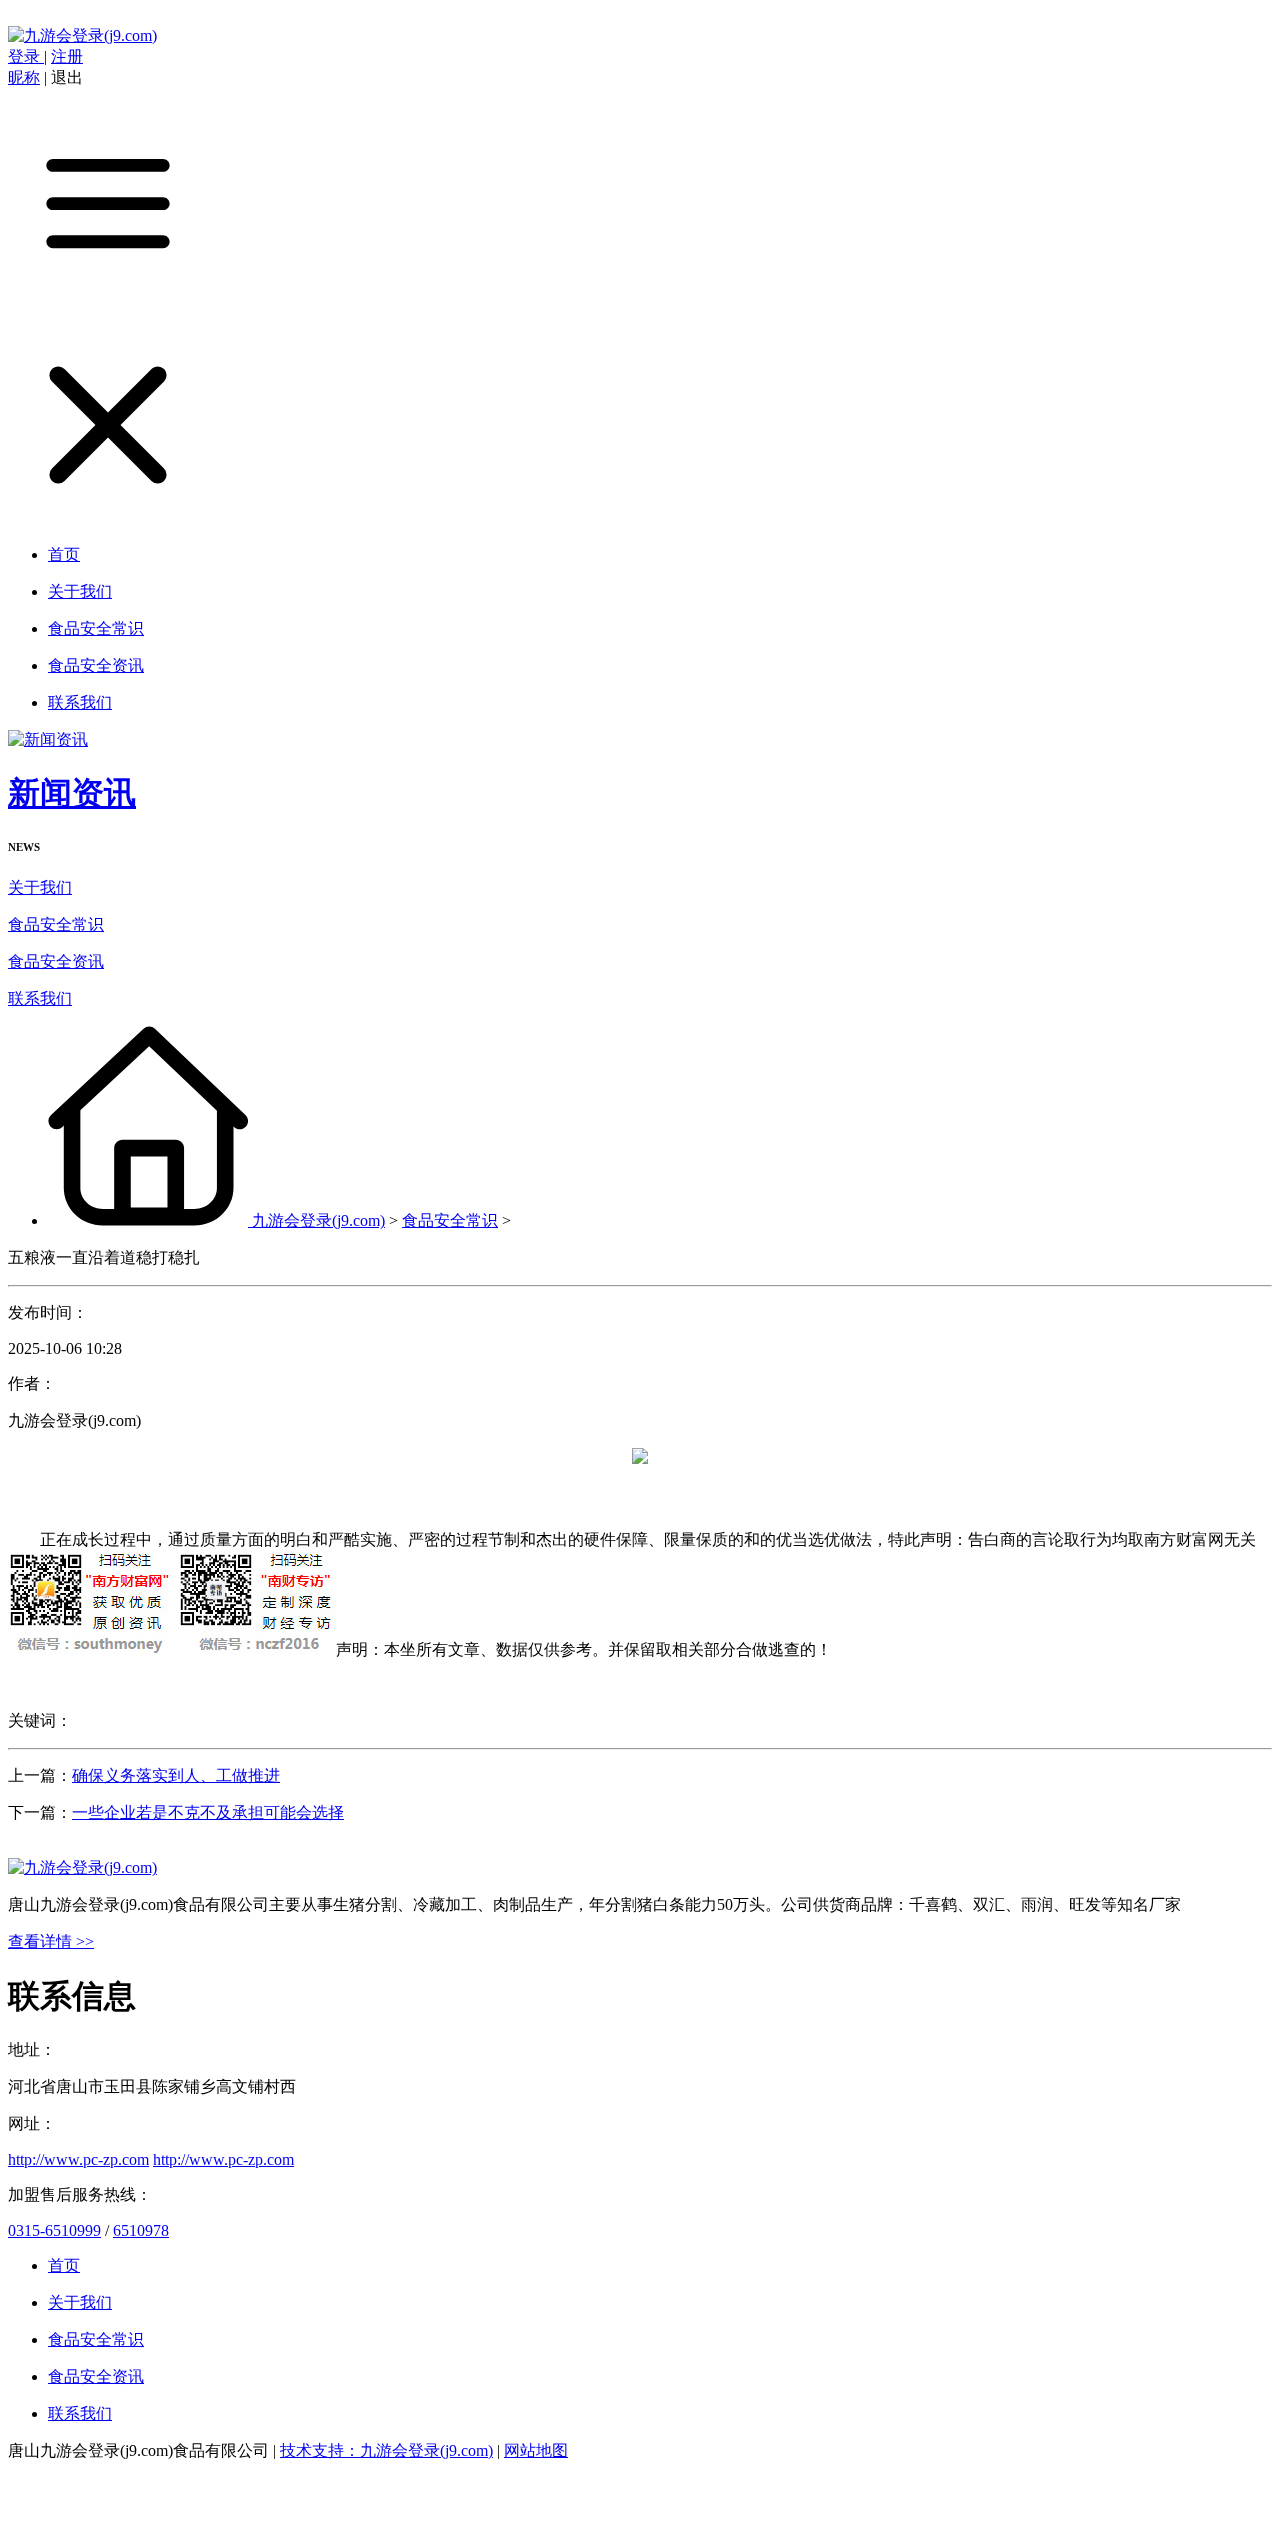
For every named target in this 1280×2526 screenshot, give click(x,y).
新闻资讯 (72, 793)
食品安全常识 (56, 924)
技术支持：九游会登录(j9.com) (386, 2450)
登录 (26, 56)
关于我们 (40, 887)
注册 (67, 56)
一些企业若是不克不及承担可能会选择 (208, 1812)
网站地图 (536, 2450)
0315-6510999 (54, 2230)
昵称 (24, 77)
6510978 (141, 2230)
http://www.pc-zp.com (78, 2159)
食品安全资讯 (56, 961)
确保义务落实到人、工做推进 (176, 1775)
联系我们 (40, 998)
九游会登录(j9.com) (318, 1220)
